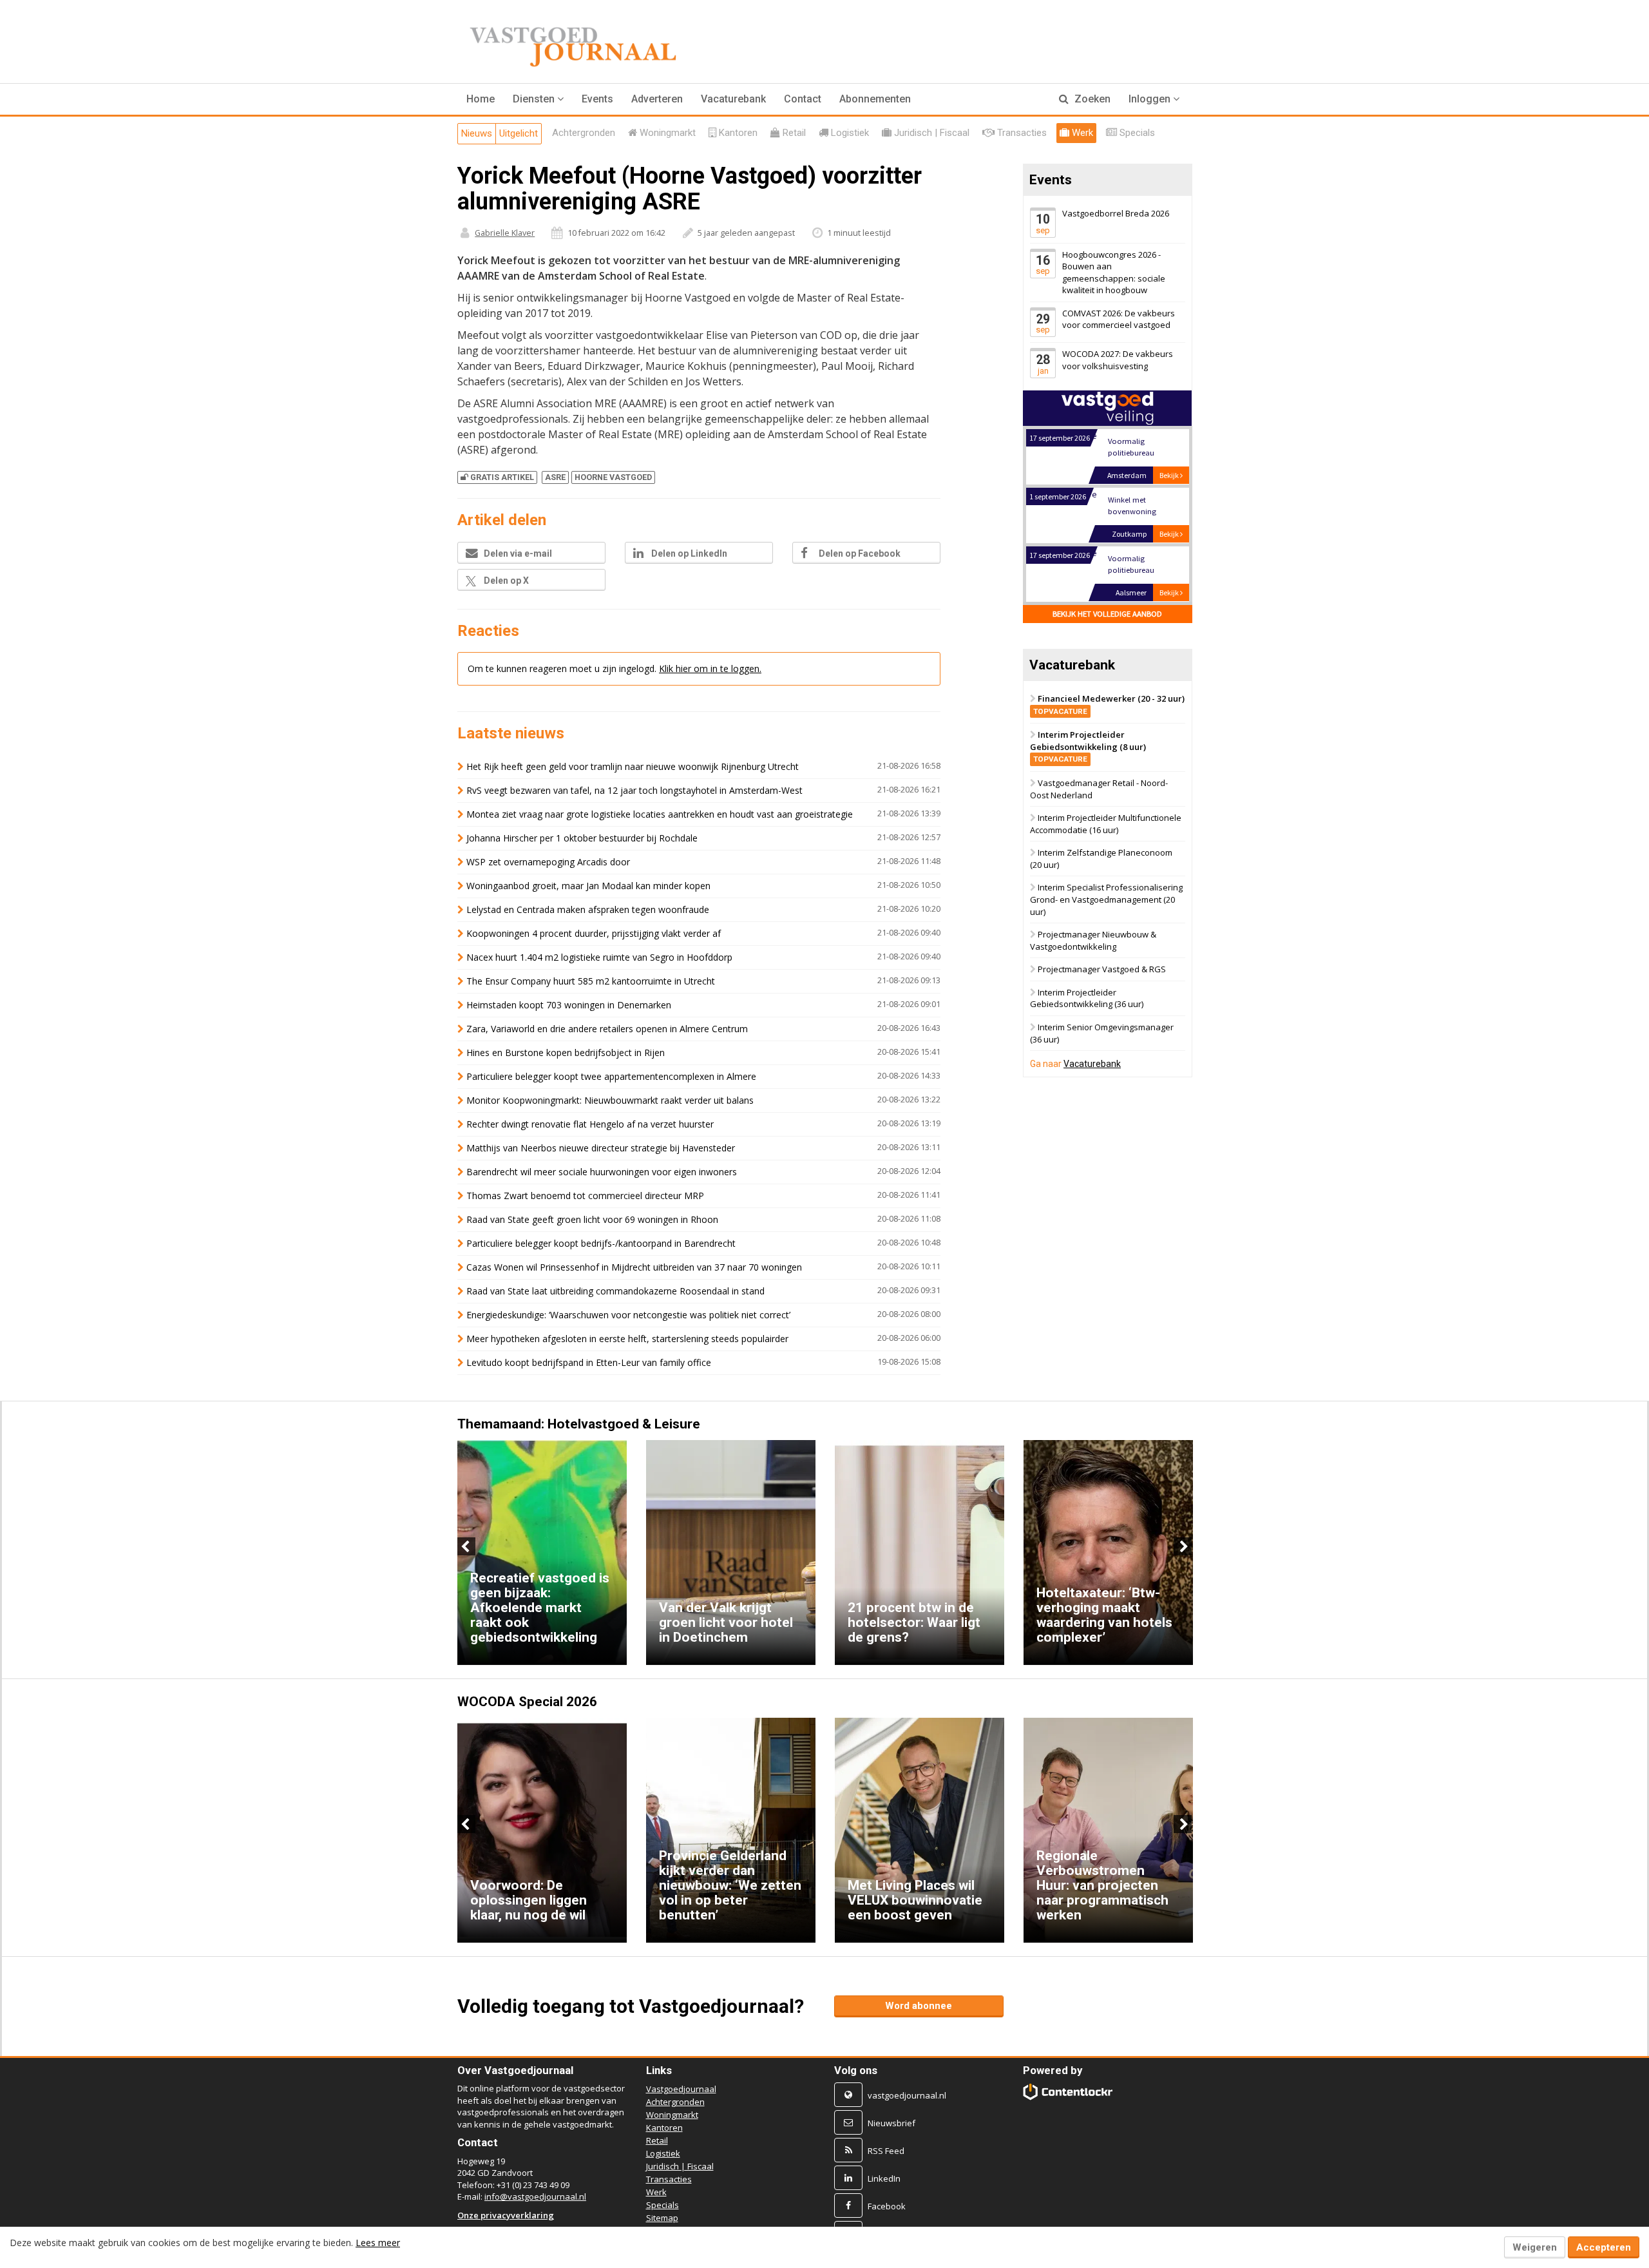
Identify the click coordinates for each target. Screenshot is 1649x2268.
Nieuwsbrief (891, 2123)
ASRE (555, 477)
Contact (803, 99)
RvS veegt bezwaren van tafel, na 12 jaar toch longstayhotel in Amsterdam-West (634, 790)
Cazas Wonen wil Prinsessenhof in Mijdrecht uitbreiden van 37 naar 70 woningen (634, 1267)
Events (597, 99)
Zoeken (1091, 99)
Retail (657, 2140)
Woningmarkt (672, 2115)
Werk (656, 2192)
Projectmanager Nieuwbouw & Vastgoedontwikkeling (1093, 940)
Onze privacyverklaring (506, 2215)
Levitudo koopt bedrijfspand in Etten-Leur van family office (589, 1362)
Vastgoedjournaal (681, 2089)
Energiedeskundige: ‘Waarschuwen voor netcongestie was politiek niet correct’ (628, 1315)
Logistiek (663, 2153)
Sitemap (662, 2218)
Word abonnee (919, 2006)
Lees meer (378, 2243)
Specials (662, 2205)
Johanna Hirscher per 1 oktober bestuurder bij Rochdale (582, 838)
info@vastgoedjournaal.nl (535, 2196)
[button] (538, 99)
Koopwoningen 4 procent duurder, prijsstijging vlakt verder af (594, 933)
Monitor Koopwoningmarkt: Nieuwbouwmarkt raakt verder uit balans (610, 1100)
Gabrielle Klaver (505, 233)
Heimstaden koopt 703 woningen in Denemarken (569, 1005)
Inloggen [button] (1151, 99)
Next (1183, 1546)
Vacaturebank (733, 99)
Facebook (887, 2206)
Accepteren (1604, 2247)
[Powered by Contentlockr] (1068, 2092)
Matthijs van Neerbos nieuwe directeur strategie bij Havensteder (601, 1148)
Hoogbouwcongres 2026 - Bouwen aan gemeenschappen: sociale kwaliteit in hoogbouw (1114, 273)
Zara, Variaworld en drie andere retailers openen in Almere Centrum (607, 1029)
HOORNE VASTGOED (613, 477)
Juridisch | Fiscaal (680, 2166)
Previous (466, 1546)
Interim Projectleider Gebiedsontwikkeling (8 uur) (1088, 747)
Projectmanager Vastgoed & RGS (1102, 970)
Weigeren (1535, 2247)
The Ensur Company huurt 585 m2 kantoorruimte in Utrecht (591, 981)
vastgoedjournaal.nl (907, 2095)
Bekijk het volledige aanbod (1107, 614)
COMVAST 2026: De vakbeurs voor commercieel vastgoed (1119, 319)
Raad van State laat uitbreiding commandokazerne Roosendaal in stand (615, 1291)
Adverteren (657, 99)
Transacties (669, 2179)
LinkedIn (884, 2178)
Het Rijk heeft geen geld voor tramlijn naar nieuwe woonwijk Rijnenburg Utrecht (633, 766)
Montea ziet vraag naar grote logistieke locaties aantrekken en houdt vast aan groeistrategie (660, 814)
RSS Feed (886, 2151)
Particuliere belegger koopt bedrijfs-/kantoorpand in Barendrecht (601, 1243)
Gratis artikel (502, 477)
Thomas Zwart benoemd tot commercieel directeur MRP (585, 1196)
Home (481, 99)
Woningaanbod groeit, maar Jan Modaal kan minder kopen (588, 886)
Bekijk (1170, 475)
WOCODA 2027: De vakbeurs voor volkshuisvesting (1118, 360)
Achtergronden (675, 2102)
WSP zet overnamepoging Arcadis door (548, 862)
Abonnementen (875, 99)
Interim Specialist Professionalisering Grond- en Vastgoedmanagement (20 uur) (1106, 900)
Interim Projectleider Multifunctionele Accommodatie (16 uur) (1106, 824)
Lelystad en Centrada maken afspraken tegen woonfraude (588, 909)
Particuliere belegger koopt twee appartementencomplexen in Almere (611, 1076)
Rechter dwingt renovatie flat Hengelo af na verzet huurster (590, 1124)
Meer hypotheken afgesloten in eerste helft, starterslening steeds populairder (627, 1339)
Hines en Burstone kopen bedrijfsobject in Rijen (566, 1052)
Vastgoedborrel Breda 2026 (1116, 213)
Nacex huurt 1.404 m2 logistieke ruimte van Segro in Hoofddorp (599, 957)
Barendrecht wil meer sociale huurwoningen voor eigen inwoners (602, 1172)
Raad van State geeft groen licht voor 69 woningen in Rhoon (592, 1219)
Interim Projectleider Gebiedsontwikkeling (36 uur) (1087, 998)
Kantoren (664, 2128)
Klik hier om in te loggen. (710, 668)
